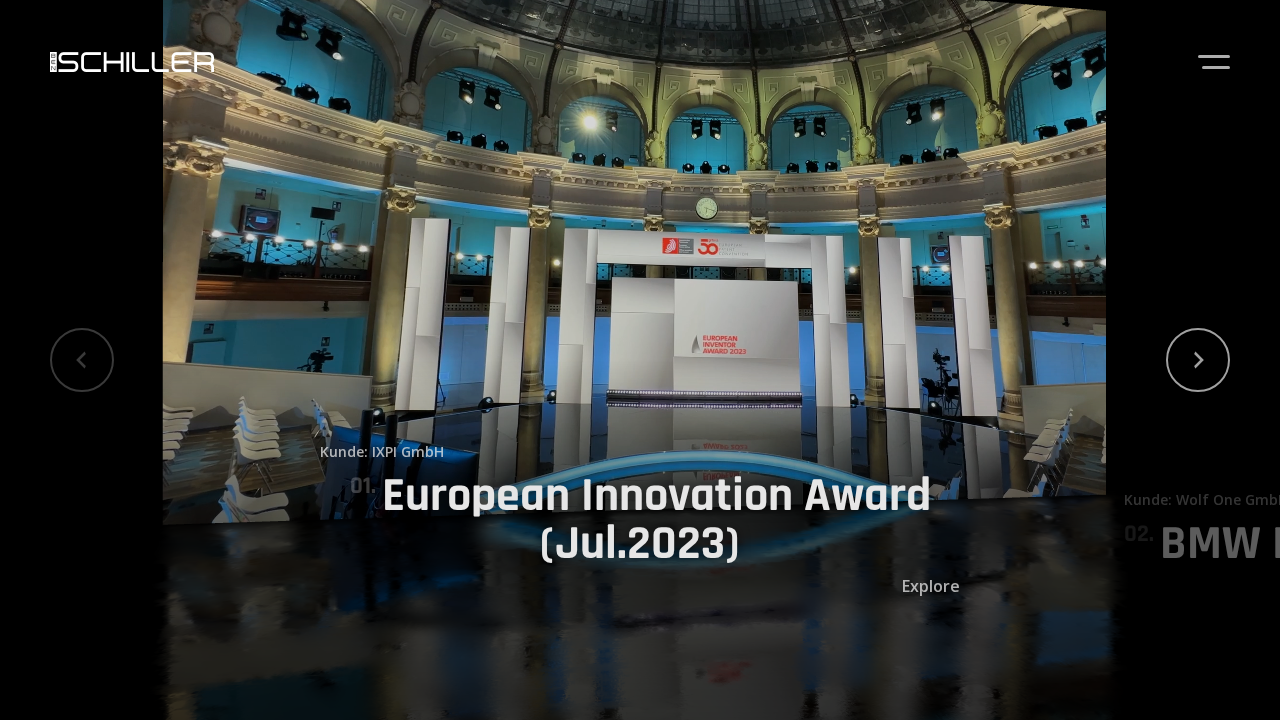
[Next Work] (1198, 360)
